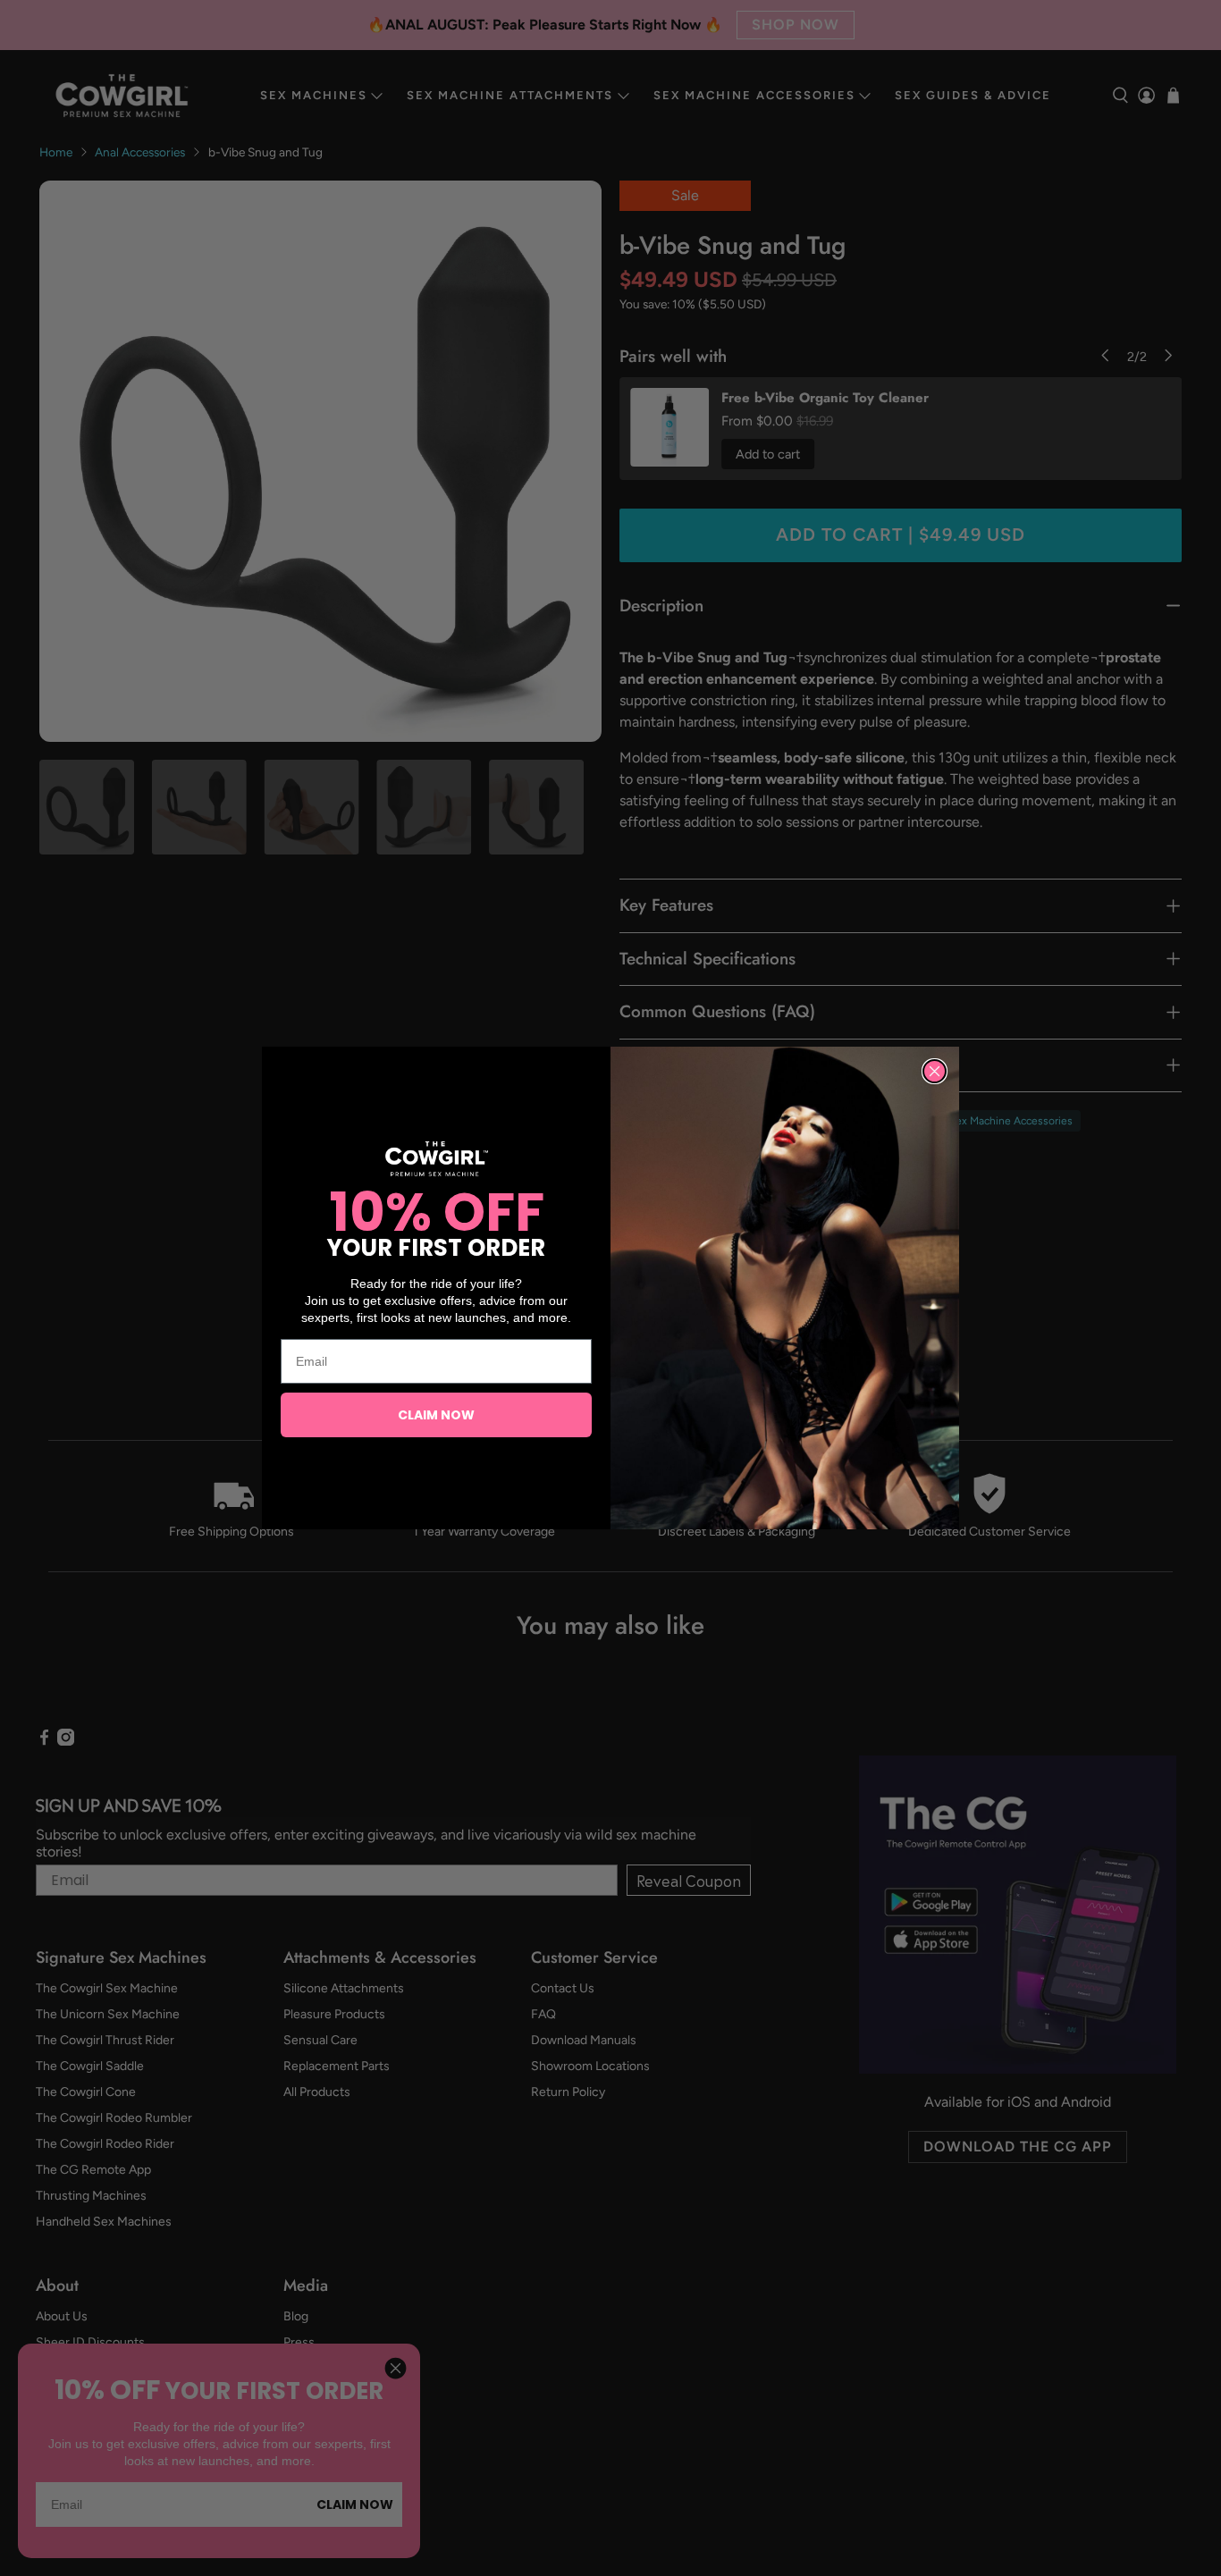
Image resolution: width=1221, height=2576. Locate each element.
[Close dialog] (935, 1071)
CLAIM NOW (436, 1415)
